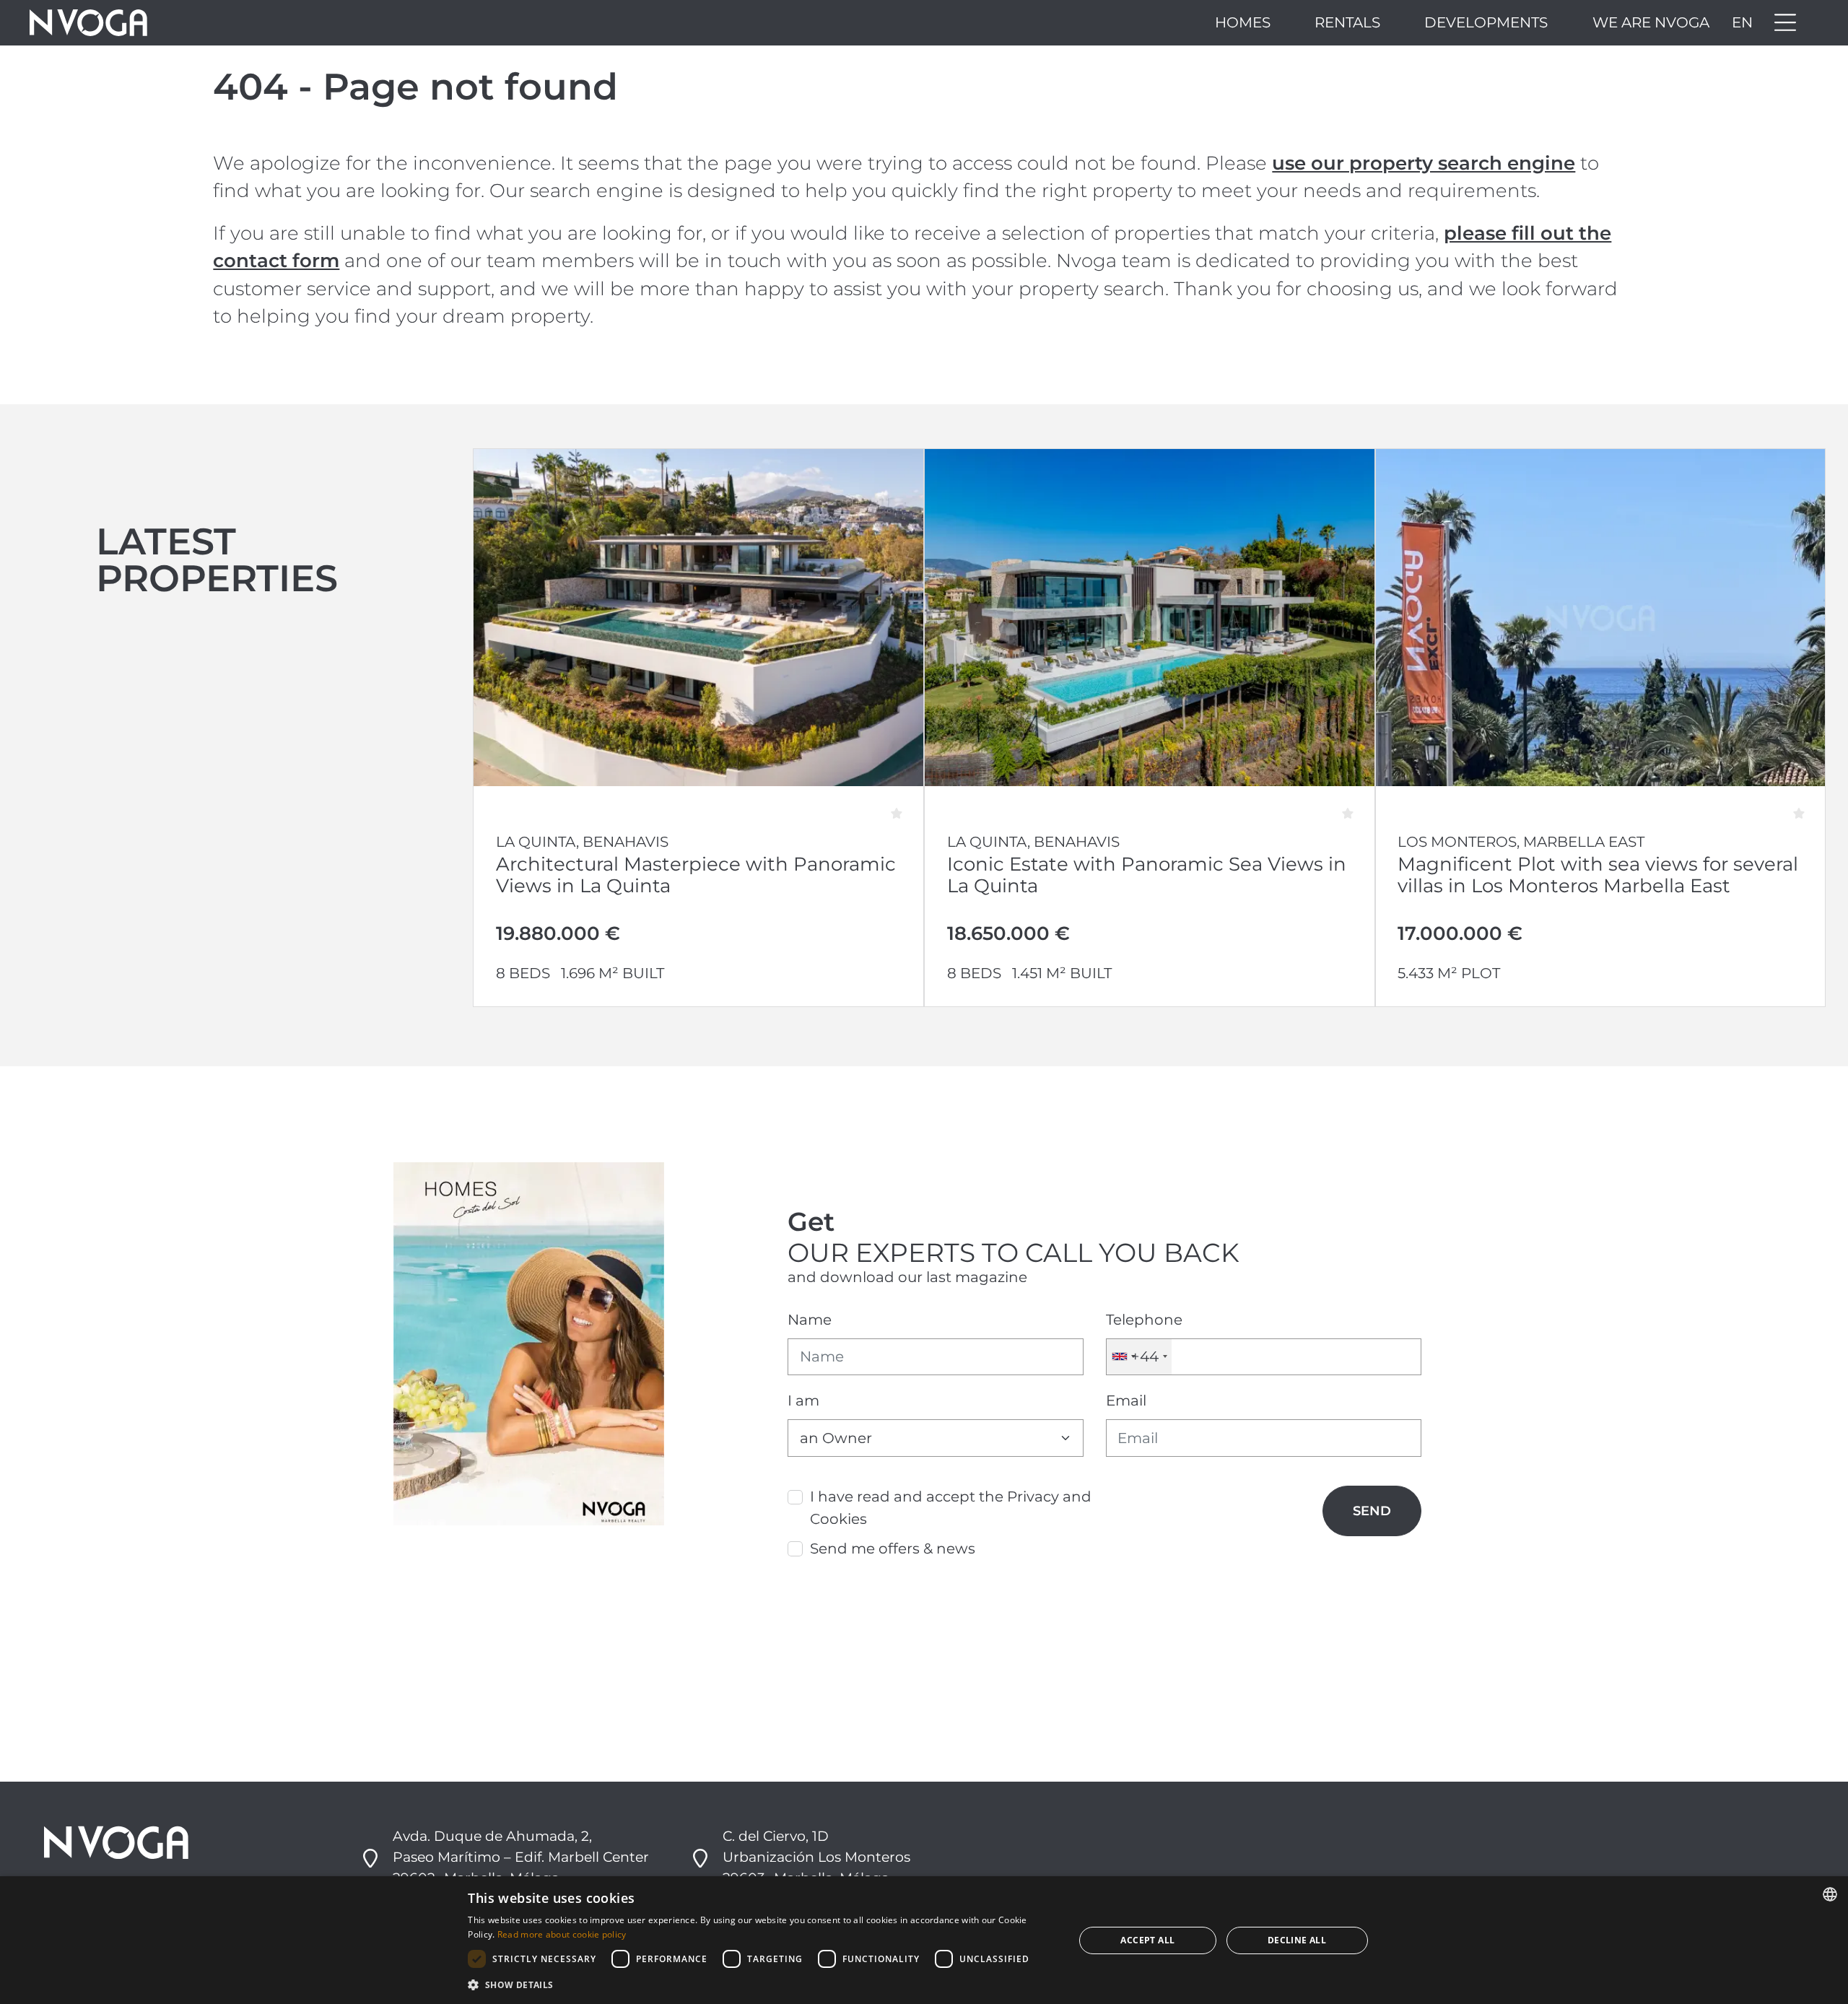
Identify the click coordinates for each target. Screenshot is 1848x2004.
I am (803, 1400)
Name (810, 1319)
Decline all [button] (1297, 1940)
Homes (1243, 22)
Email (1126, 1400)
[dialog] (924, 1940)
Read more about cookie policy (562, 1934)
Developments (1486, 22)
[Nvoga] (88, 23)
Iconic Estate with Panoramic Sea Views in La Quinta (1147, 875)
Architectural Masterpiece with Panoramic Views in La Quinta (696, 875)
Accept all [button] (1147, 1940)
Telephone (1144, 1319)
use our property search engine (1424, 163)
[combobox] (1139, 1357)
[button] (762, 1985)
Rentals (1347, 22)
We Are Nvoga (1651, 22)
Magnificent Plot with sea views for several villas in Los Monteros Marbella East (1598, 875)
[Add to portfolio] (903, 806)
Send (1372, 1511)
